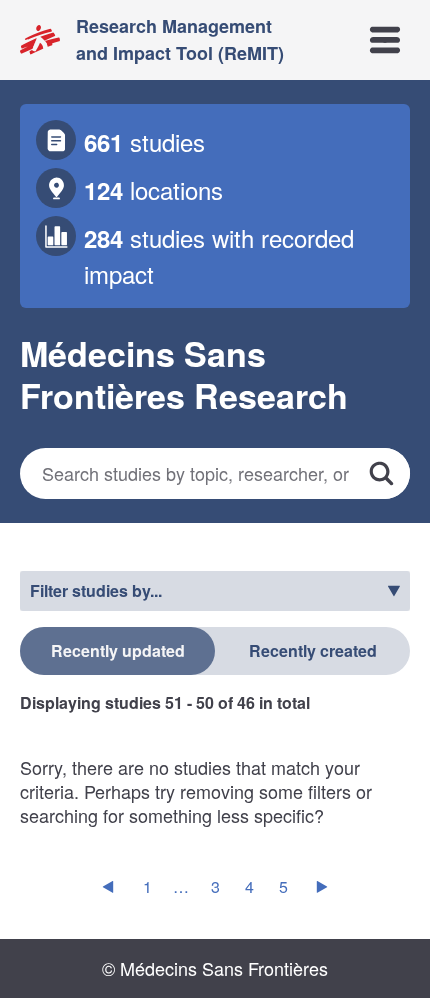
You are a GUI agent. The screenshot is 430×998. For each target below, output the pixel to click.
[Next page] (322, 887)
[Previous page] (108, 887)
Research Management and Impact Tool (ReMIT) (180, 39)
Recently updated (118, 650)
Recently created (313, 650)
